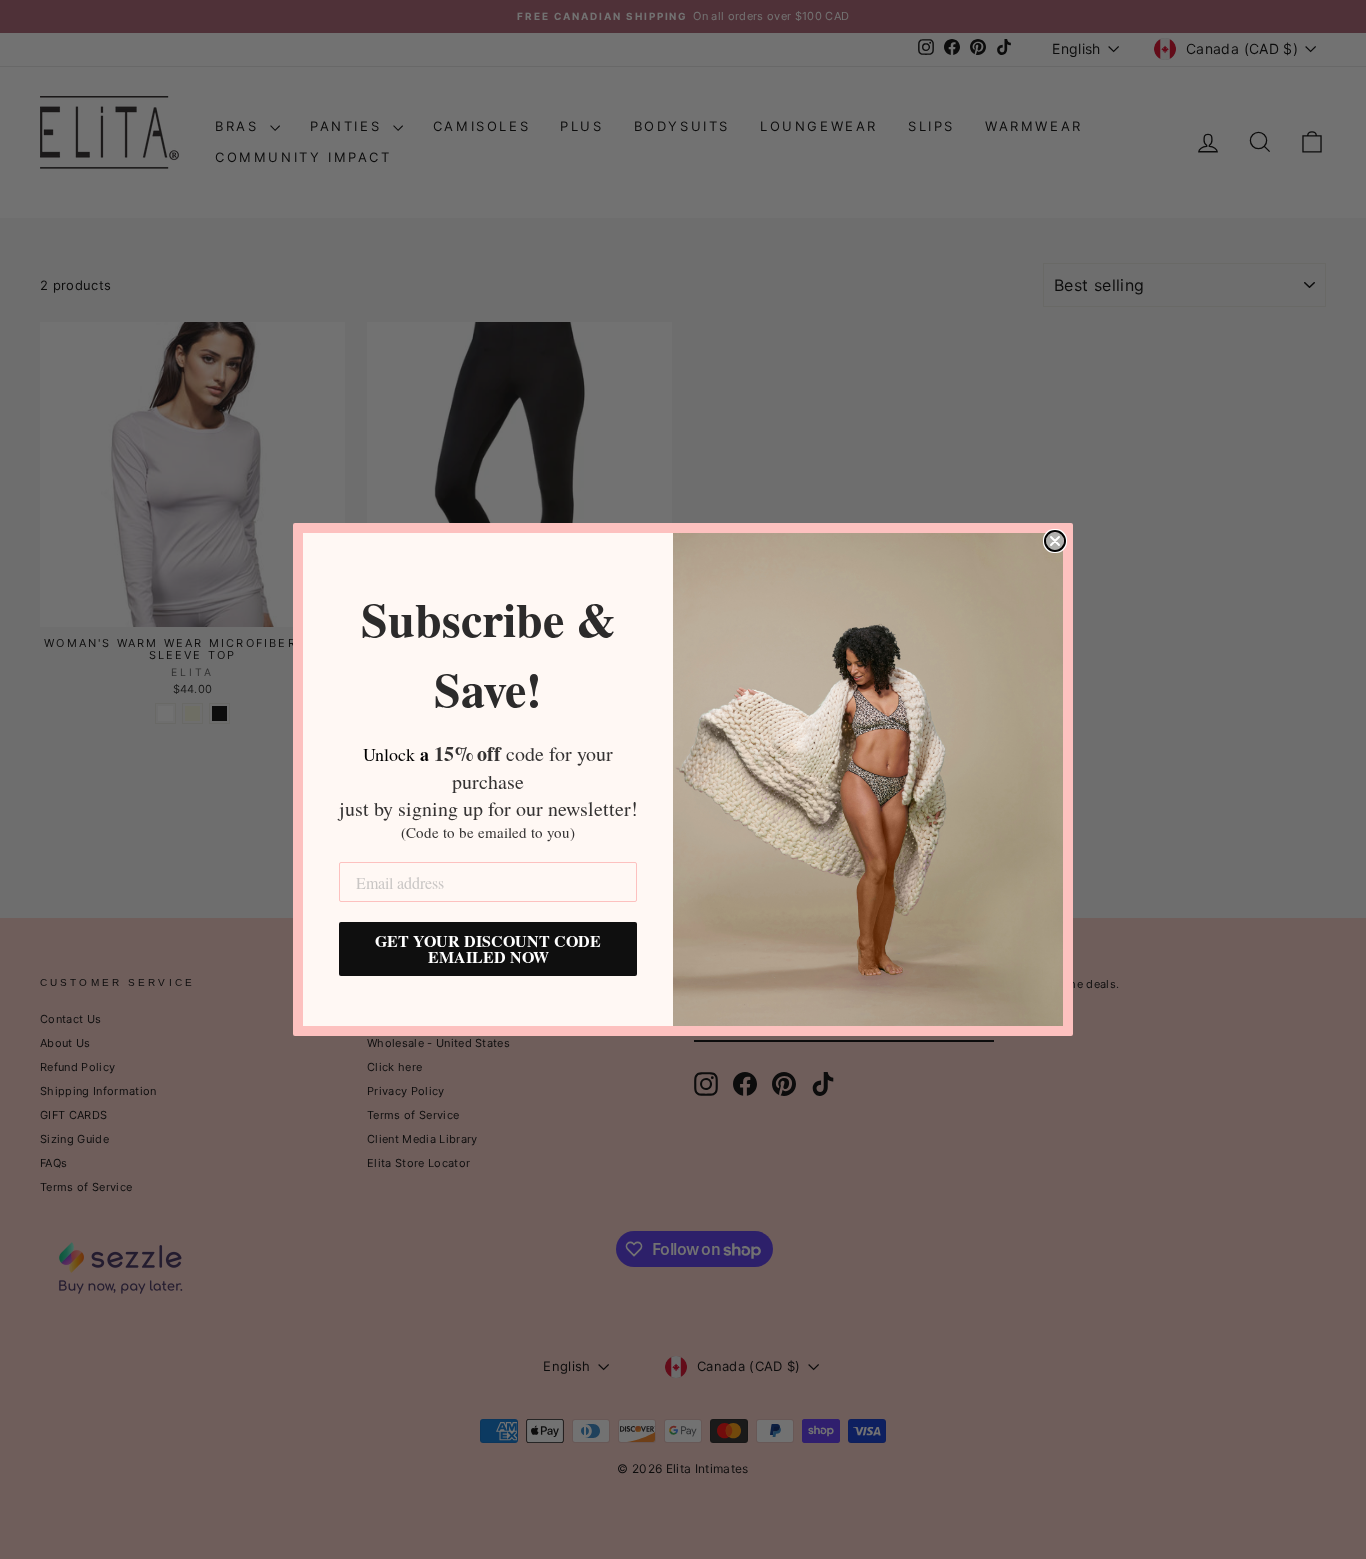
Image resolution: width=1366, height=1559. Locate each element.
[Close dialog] (1055, 541)
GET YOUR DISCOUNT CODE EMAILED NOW (488, 948)
